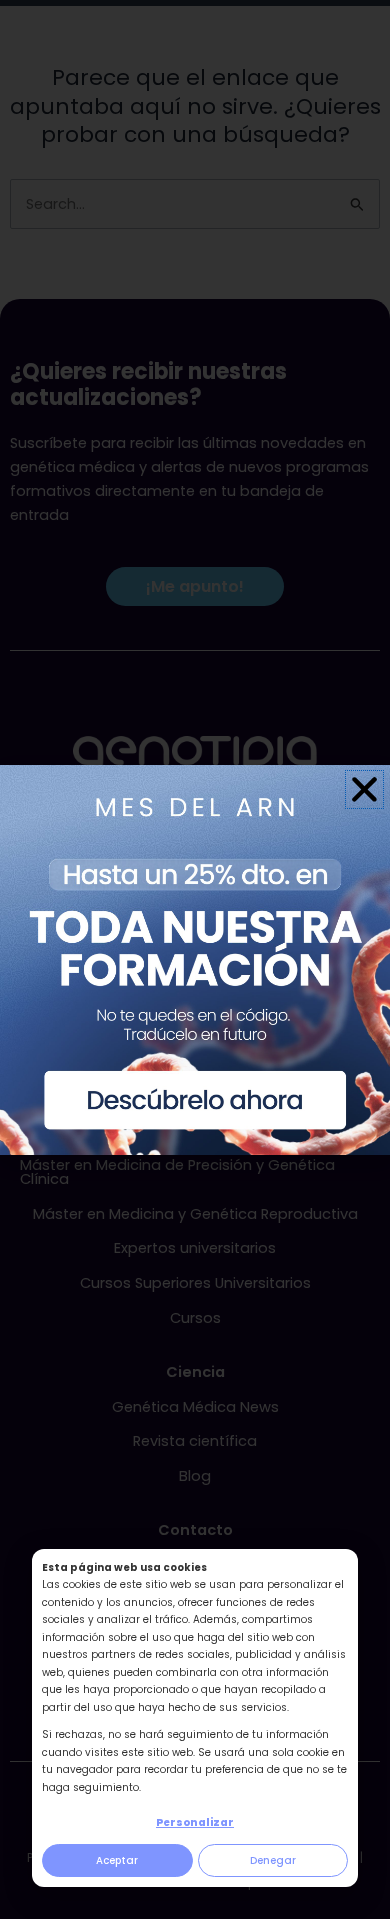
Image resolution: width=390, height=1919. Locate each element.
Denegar (273, 1860)
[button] (364, 789)
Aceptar (117, 1860)
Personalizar (195, 1822)
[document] (195, 959)
